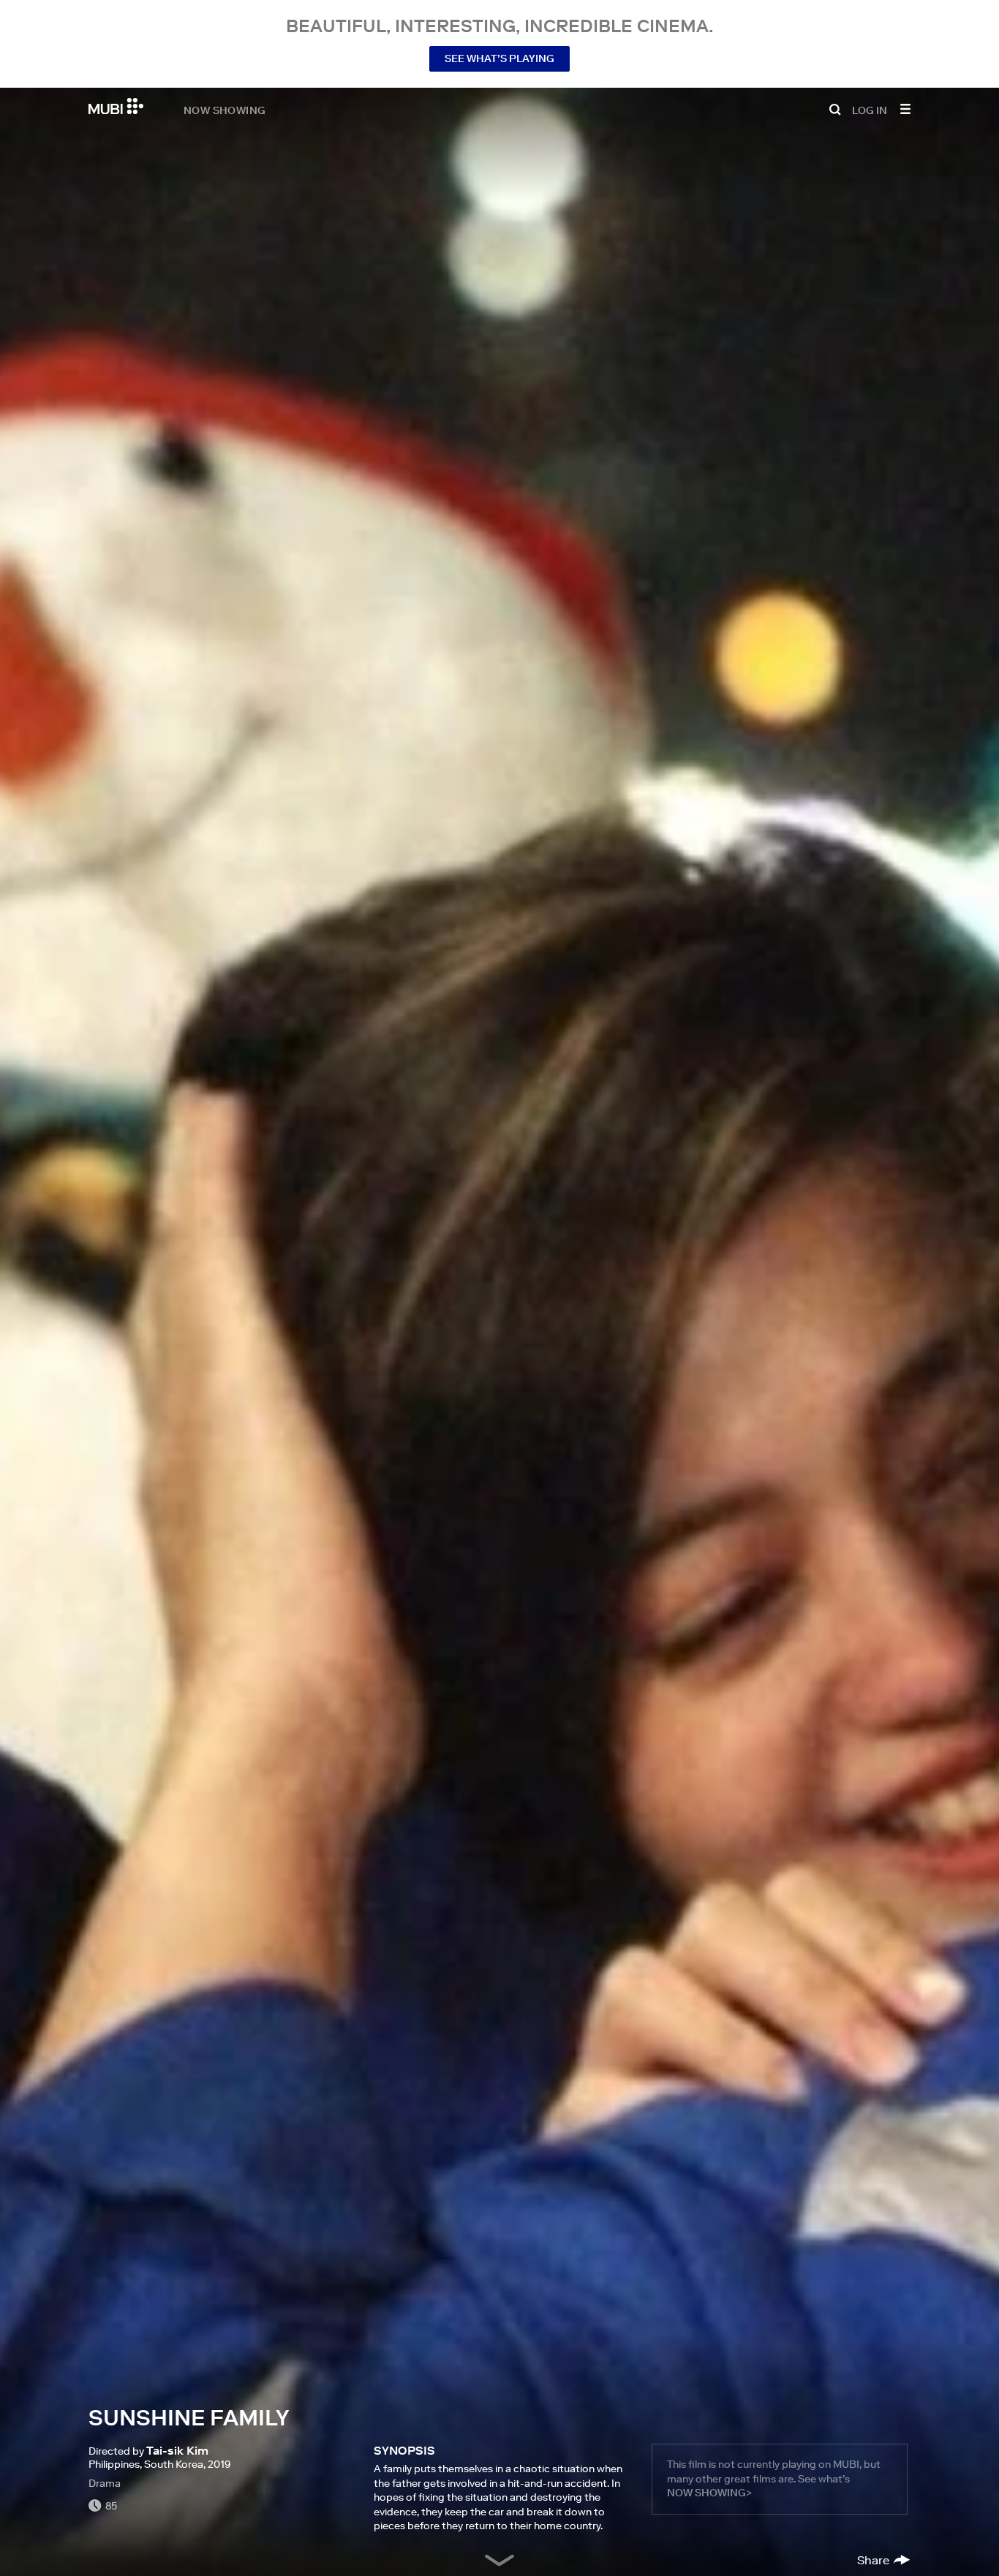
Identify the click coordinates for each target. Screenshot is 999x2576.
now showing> (709, 2493)
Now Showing (225, 110)
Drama (105, 2483)
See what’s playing (499, 58)
